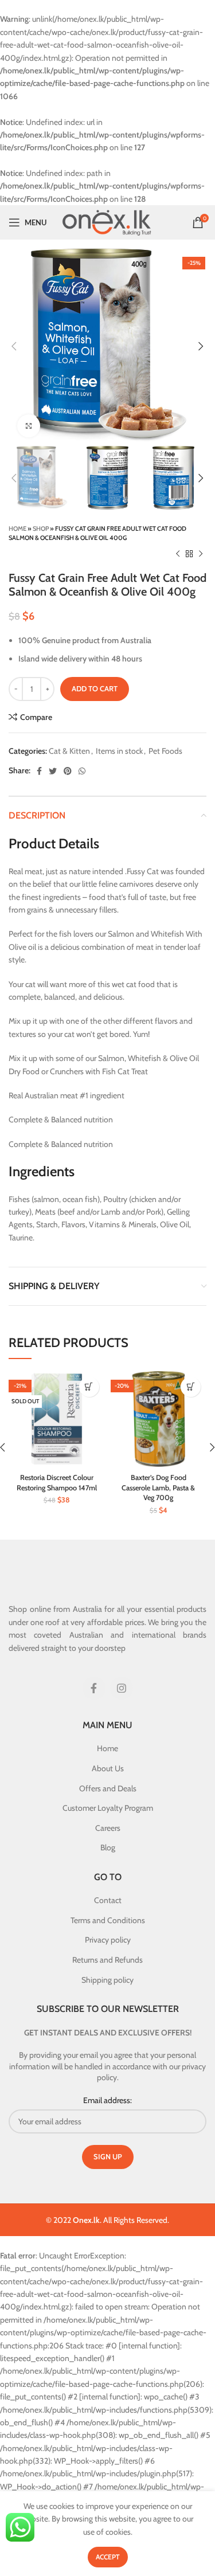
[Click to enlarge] (29, 426)
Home (17, 528)
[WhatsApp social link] (82, 771)
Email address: (107, 2100)
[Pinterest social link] (68, 771)
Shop (41, 528)
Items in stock (119, 751)
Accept (108, 2557)
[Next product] (201, 554)
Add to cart (95, 688)
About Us (108, 1768)
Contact (108, 1900)
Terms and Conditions (108, 1920)
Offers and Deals (108, 1788)
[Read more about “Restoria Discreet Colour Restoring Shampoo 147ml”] (89, 1387)
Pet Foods (165, 751)
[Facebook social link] (39, 771)
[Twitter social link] (53, 771)
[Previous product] (178, 554)
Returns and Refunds (107, 1960)
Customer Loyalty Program (108, 1808)
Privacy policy (108, 1940)
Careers (108, 1828)
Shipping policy (107, 1980)
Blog (108, 1847)
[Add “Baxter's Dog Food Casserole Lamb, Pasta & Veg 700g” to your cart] (191, 1387)
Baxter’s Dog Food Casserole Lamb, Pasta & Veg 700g (158, 1487)
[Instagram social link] (122, 1688)
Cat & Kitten (69, 751)
